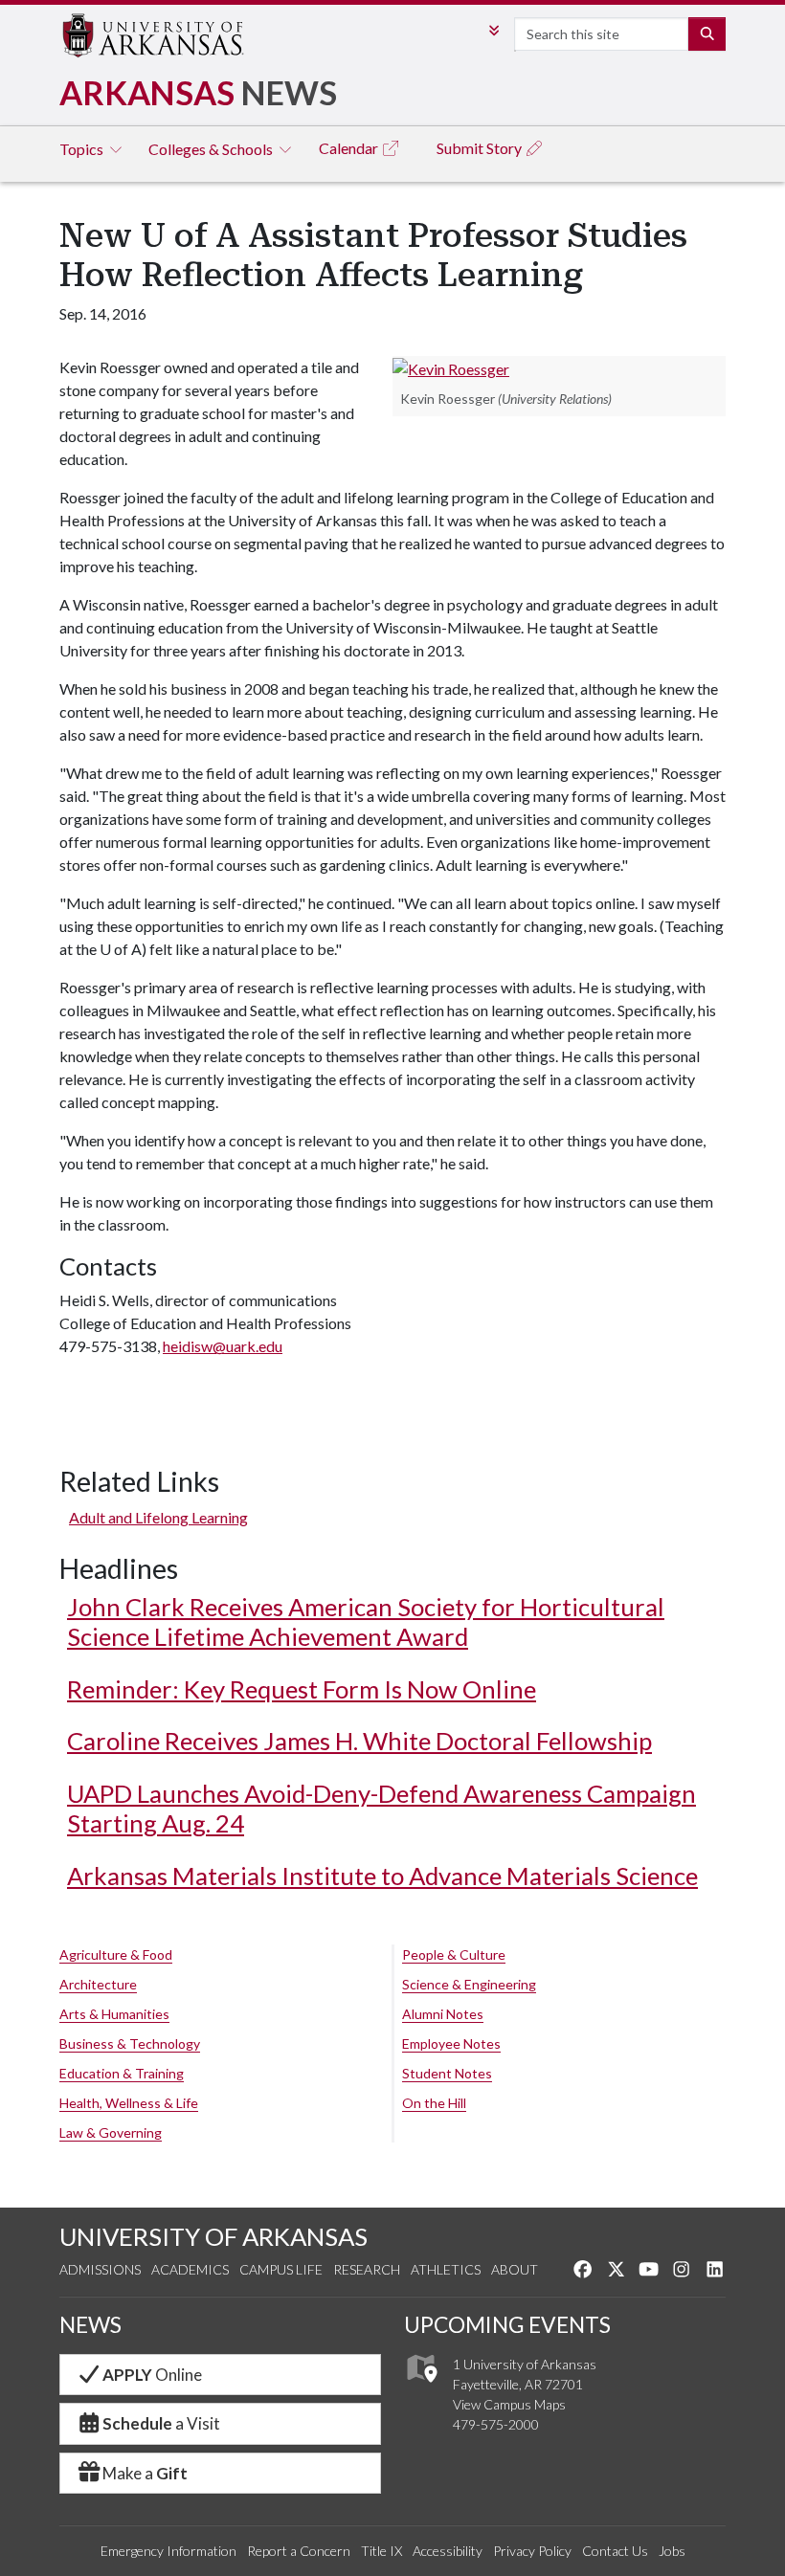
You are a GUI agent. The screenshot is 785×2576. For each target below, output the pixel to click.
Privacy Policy (532, 2551)
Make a (145, 2473)
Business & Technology (130, 2043)
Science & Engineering (469, 1984)
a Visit (161, 2423)
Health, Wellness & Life (129, 2103)
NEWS (90, 2324)
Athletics (446, 2269)
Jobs (672, 2551)
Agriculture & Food (116, 1954)
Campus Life (281, 2269)
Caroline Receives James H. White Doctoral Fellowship (359, 1741)
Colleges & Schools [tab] (212, 149)
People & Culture (454, 1954)
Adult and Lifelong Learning (158, 1517)
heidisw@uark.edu (223, 1346)
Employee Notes (451, 2043)
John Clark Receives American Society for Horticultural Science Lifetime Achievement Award (366, 1621)
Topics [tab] (83, 149)
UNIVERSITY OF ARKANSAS (213, 2236)
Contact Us (615, 2551)
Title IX (381, 2551)
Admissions (100, 2269)
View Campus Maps (509, 2404)
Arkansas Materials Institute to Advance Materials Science (382, 1876)
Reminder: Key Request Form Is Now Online (302, 1689)
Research (367, 2269)
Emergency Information (168, 2551)
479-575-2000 (496, 2424)
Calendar (350, 148)
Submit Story (481, 148)
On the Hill (434, 2103)
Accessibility (448, 2551)
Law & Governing (111, 2132)
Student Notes (447, 2073)
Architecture (98, 1984)
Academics (190, 2269)
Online (152, 2375)
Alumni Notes (443, 2014)
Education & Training (122, 2073)
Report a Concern (299, 2551)
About (515, 2269)
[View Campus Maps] (421, 2387)
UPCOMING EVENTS (507, 2324)
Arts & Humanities (114, 2014)
